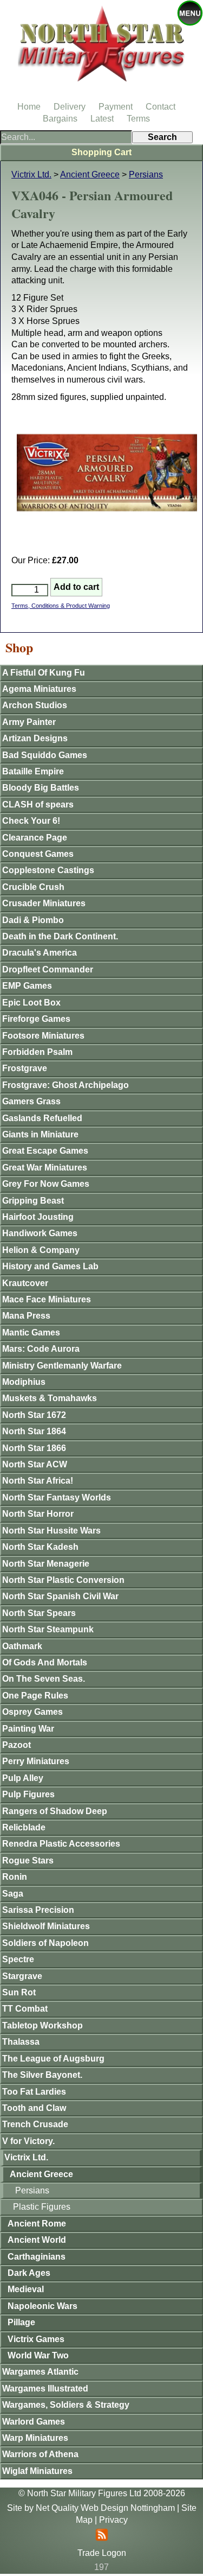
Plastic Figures (42, 2207)
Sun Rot (19, 1992)
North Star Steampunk (48, 1629)
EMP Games (27, 986)
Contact (161, 107)
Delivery (70, 107)
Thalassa (21, 2042)
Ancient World (37, 2240)
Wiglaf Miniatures (37, 2471)
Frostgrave (25, 1068)
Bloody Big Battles (41, 788)
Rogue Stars (28, 1861)
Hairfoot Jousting (38, 1217)
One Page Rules (35, 1696)
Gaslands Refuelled (42, 1118)
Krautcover (25, 1283)
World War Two (38, 2355)
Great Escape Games (45, 1151)
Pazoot (17, 1745)
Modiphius (24, 1382)
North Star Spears (39, 1613)
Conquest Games (38, 854)
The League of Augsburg (53, 2059)
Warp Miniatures (35, 2438)
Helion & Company (41, 1250)
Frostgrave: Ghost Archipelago (66, 1085)
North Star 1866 (34, 1448)
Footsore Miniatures (43, 1036)
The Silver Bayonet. (42, 2075)
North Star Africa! (38, 1481)
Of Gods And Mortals (45, 1662)
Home (29, 107)
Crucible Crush (33, 887)
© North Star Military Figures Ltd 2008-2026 (102, 2493)
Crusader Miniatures (44, 903)
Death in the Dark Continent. (60, 936)
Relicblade (24, 1827)
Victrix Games (36, 2339)
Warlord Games (34, 2422)
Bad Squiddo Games (45, 755)
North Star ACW (35, 1464)
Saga (13, 1894)
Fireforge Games (36, 1019)
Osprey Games (32, 1712)
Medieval (26, 2289)
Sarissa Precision (38, 1910)
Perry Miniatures (36, 1761)
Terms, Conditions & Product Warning (61, 606)
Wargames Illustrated (45, 2389)
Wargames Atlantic (40, 2372)
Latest (102, 119)
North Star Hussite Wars (51, 1531)
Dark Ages (29, 2273)
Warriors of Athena (40, 2454)
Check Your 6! (31, 821)
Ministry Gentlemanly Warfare (62, 1366)
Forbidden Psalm (37, 1052)
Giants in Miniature (40, 1134)
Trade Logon (102, 2553)
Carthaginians (37, 2257)
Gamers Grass (31, 1101)
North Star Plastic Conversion (63, 1580)
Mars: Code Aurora (41, 1349)
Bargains (60, 119)
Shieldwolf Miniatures (46, 1926)
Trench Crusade (35, 2124)
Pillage (21, 2322)
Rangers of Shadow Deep (55, 1811)
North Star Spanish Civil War (60, 1596)
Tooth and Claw (34, 2108)
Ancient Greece (90, 174)
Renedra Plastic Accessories (61, 1844)
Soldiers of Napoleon (45, 1943)
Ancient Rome (37, 2224)
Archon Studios (35, 705)
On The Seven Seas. (44, 1679)
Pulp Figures (28, 1794)
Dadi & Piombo (33, 920)
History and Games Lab (50, 1266)
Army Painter (29, 722)
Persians (146, 174)
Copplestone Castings (48, 870)
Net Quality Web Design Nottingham (105, 2508)
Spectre (18, 1959)
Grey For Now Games (46, 1184)
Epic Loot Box (31, 1003)
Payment (116, 107)
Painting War (28, 1729)
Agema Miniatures (39, 689)
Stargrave (22, 1976)
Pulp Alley (23, 1778)
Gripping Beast (33, 1201)
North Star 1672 (34, 1415)
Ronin (15, 1877)
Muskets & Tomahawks (50, 1398)
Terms (138, 119)
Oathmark (22, 1646)
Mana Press (26, 1316)
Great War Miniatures (45, 1168)
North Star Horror (38, 1514)
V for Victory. (28, 2141)
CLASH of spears (38, 804)
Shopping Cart (101, 152)
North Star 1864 (34, 1431)
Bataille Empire (33, 771)
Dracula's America (40, 953)
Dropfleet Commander (48, 969)
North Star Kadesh (40, 1547)
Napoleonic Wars (42, 2306)
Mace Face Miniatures (47, 1299)
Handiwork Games (40, 1233)
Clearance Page (35, 838)
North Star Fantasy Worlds (57, 1497)
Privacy (113, 2520)
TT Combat (25, 2009)
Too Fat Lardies (34, 2092)
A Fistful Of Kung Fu (44, 673)
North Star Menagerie (46, 1564)
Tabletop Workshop (42, 2025)
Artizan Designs (35, 738)
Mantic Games (31, 1332)
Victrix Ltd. (31, 174)
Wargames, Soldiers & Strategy (66, 2405)
